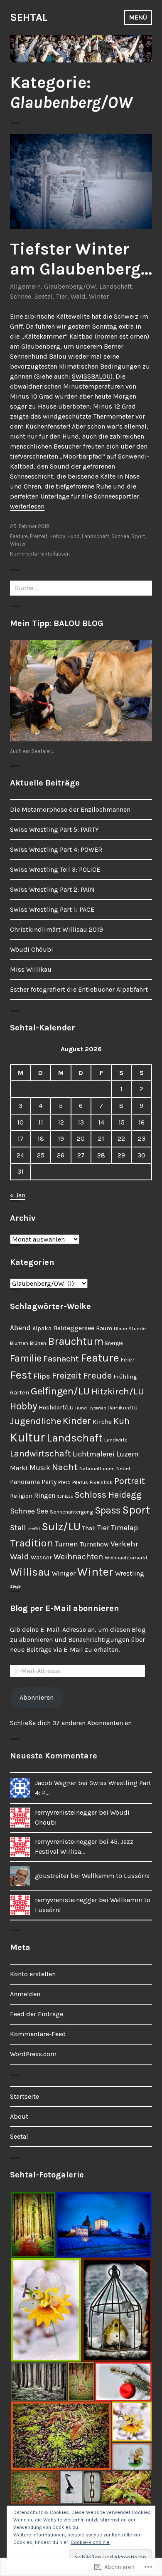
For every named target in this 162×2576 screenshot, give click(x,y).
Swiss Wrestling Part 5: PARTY (54, 829)
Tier (62, 296)
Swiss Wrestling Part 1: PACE (52, 909)
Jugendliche (36, 1421)
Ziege (15, 1586)
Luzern (128, 1454)
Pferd (64, 1482)
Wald (78, 296)
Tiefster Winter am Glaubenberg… (81, 259)
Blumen (19, 1343)
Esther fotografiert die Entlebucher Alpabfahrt (79, 989)
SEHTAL (29, 17)
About (19, 2116)
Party (49, 1482)
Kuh (121, 1421)
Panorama (25, 1482)
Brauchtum (76, 1341)
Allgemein (25, 286)
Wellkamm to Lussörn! (116, 1876)
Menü (138, 17)
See (42, 1511)
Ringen (45, 1495)
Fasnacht (61, 1359)
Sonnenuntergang (71, 1512)
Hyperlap (97, 1408)
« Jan (18, 1195)
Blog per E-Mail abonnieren (65, 1608)
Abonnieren (37, 1697)
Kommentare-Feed (38, 2034)
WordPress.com (33, 2054)
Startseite (25, 2096)
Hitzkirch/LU (118, 1391)
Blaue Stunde (130, 1328)
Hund (74, 536)
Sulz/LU (61, 1527)
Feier (128, 1360)
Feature (19, 536)
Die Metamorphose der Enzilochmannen (70, 809)
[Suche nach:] (81, 588)
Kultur (27, 1437)
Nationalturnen (97, 1468)
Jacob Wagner (56, 1783)
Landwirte (116, 1440)
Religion (21, 1496)
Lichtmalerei (94, 1454)
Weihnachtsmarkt (126, 1557)
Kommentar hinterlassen (40, 554)
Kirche (102, 1422)
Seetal (44, 296)
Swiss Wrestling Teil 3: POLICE (55, 869)
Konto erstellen (33, 1974)
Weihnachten (78, 1557)
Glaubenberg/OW (70, 286)
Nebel (123, 1468)
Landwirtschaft (40, 1453)
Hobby (57, 536)
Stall (18, 1528)
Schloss (65, 1496)
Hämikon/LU (123, 1408)
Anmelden (25, 1994)
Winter (99, 296)
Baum (104, 1328)
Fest (21, 1375)
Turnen (66, 1544)
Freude (97, 1375)
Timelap (124, 1528)
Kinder (77, 1421)
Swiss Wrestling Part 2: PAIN (52, 889)
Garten (20, 1393)
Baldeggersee (74, 1328)
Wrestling (130, 1573)
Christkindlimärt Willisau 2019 (56, 929)
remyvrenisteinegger (66, 1812)
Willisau (30, 1572)
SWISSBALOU (91, 376)
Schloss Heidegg (108, 1495)
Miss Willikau (31, 969)
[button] (32, 2225)
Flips (42, 1376)
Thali (89, 1528)
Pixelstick (101, 1482)
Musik (40, 1468)
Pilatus (80, 1482)
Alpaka (42, 1328)
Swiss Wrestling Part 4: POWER (56, 849)
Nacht (65, 1467)
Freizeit (39, 536)
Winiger (64, 1573)
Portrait (130, 1481)
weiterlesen (27, 506)
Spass (108, 1510)
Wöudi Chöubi (32, 949)
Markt (19, 1468)
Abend (20, 1328)
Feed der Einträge (37, 2014)
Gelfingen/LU (60, 1391)
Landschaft (116, 286)
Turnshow (94, 1544)
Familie (26, 1358)
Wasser (41, 1557)
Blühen (38, 1343)
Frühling (125, 1377)
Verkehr (124, 1544)
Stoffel (34, 1529)
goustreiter (52, 1876)
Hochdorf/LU (56, 1408)
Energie (114, 1343)
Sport (138, 536)
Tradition (32, 1543)
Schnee (21, 296)
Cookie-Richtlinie (90, 2542)
